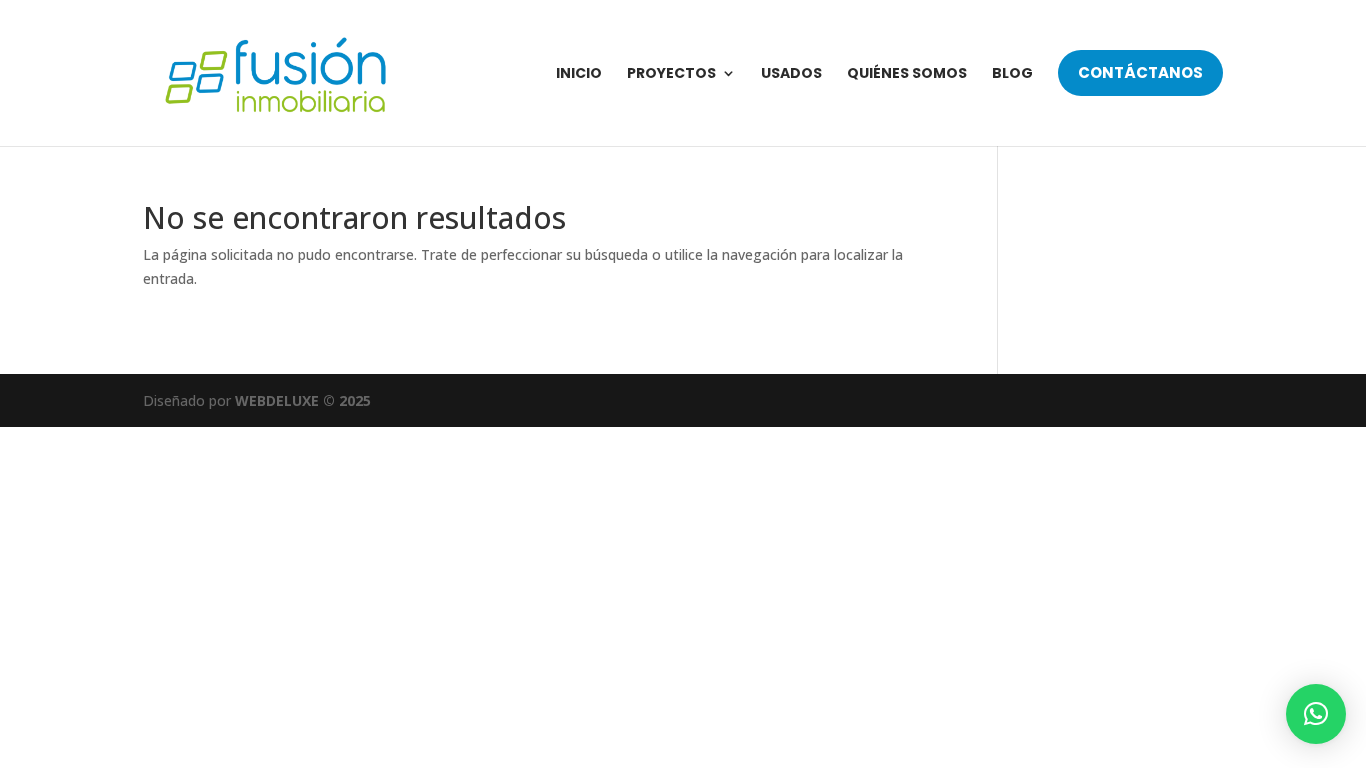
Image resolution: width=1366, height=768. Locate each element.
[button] (1316, 714)
